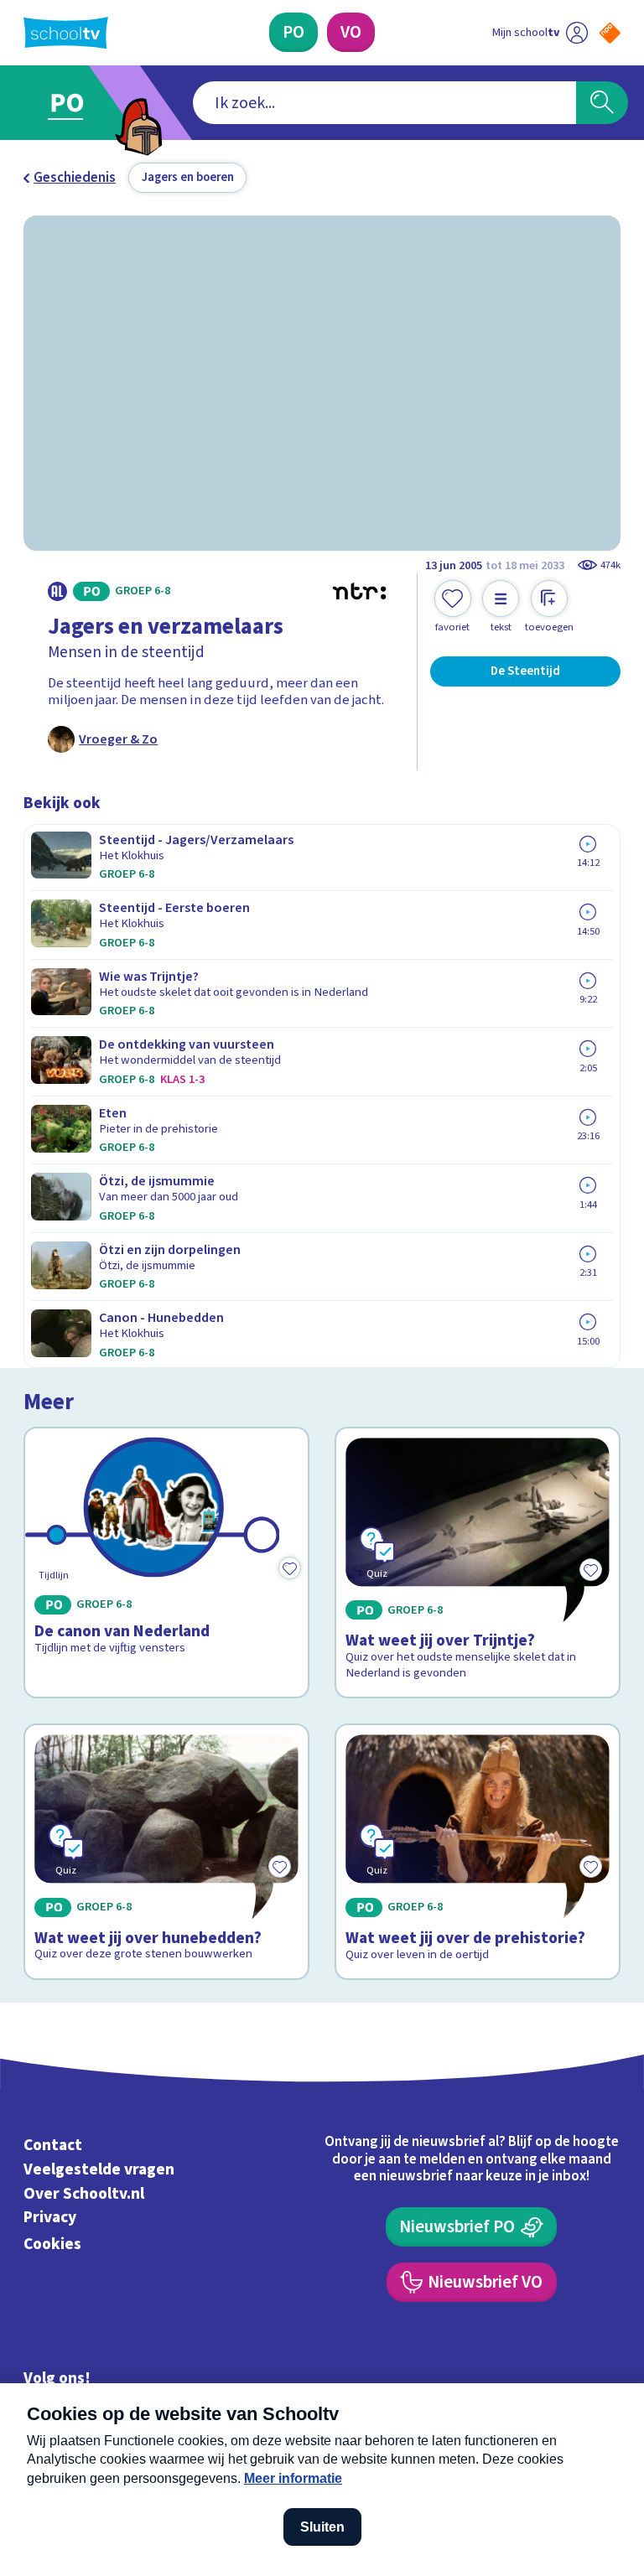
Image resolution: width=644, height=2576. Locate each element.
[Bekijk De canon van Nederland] (167, 1563)
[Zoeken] (602, 103)
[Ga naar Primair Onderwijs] (77, 103)
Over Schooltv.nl (84, 2194)
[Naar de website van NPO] (610, 33)
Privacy (50, 2218)
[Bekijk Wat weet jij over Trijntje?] (478, 1563)
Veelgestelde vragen (99, 2169)
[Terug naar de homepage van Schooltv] (66, 33)
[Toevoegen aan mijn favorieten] (289, 1568)
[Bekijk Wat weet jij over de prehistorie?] (478, 1852)
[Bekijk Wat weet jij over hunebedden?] (167, 1852)
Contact (53, 2145)
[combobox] (384, 103)
